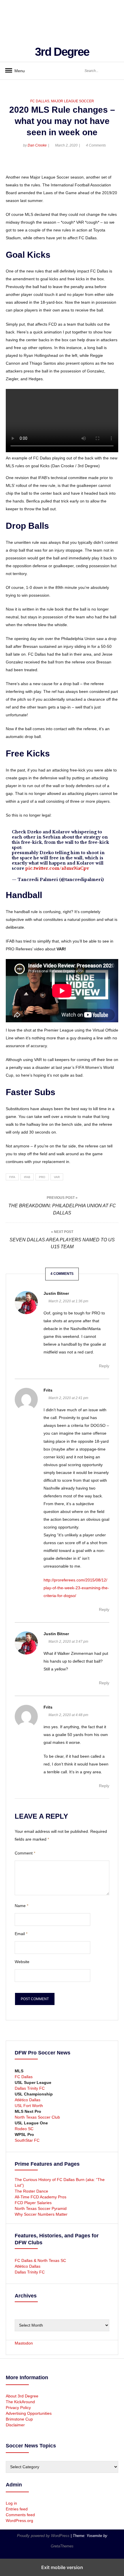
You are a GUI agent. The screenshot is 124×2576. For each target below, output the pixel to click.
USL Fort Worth (29, 2106)
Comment (25, 1853)
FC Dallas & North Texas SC (40, 2260)
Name (21, 1906)
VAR (57, 1177)
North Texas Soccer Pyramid (41, 2208)
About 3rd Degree (22, 2396)
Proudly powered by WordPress (44, 2536)
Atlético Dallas (28, 2100)
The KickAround (20, 2402)
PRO (42, 1177)
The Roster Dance (32, 2191)
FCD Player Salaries (33, 2203)
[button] (11, 164)
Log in (11, 2503)
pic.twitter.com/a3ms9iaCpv (57, 868)
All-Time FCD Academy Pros (41, 2197)
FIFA (12, 1177)
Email (21, 1934)
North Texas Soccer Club (37, 2117)
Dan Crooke (37, 145)
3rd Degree (62, 52)
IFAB (27, 1177)
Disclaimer (15, 2425)
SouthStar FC (27, 2140)
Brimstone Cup (19, 2419)
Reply (104, 1366)
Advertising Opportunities (29, 2413)
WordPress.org (19, 2521)
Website (22, 1962)
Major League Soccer (73, 101)
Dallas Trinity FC (30, 2088)
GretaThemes (62, 2546)
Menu (17, 71)
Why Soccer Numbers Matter (41, 2214)
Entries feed (17, 2509)
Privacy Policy (18, 2408)
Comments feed (20, 2515)
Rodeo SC (24, 2129)
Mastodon (24, 2343)
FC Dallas (40, 101)
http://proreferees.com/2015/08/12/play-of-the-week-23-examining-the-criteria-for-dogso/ (76, 1588)
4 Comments (96, 145)
